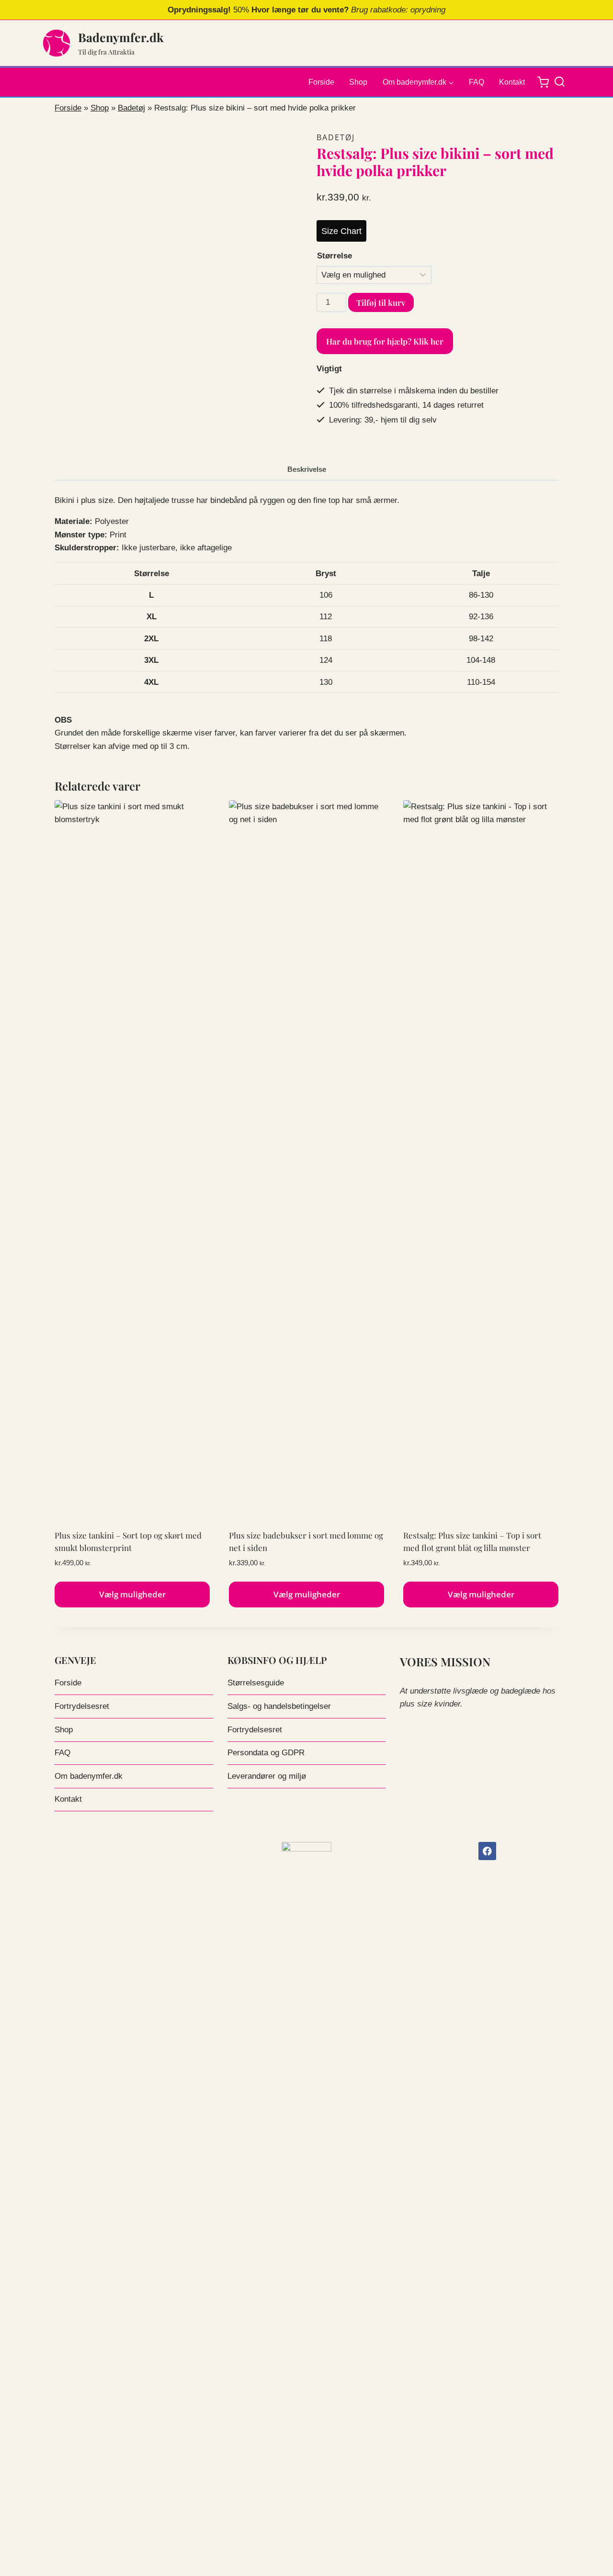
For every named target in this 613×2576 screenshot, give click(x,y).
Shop (358, 82)
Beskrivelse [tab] (307, 469)
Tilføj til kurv (381, 302)
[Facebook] (487, 1851)
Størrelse (335, 256)
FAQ (477, 82)
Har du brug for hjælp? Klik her (385, 341)
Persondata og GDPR (266, 1753)
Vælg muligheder (132, 1594)
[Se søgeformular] (562, 82)
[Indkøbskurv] (543, 82)
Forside (321, 82)
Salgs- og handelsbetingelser (279, 1706)
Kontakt (512, 82)
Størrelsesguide (256, 1683)
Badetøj (131, 108)
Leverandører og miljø (267, 1776)
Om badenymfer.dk (89, 1776)
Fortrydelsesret (82, 1706)
